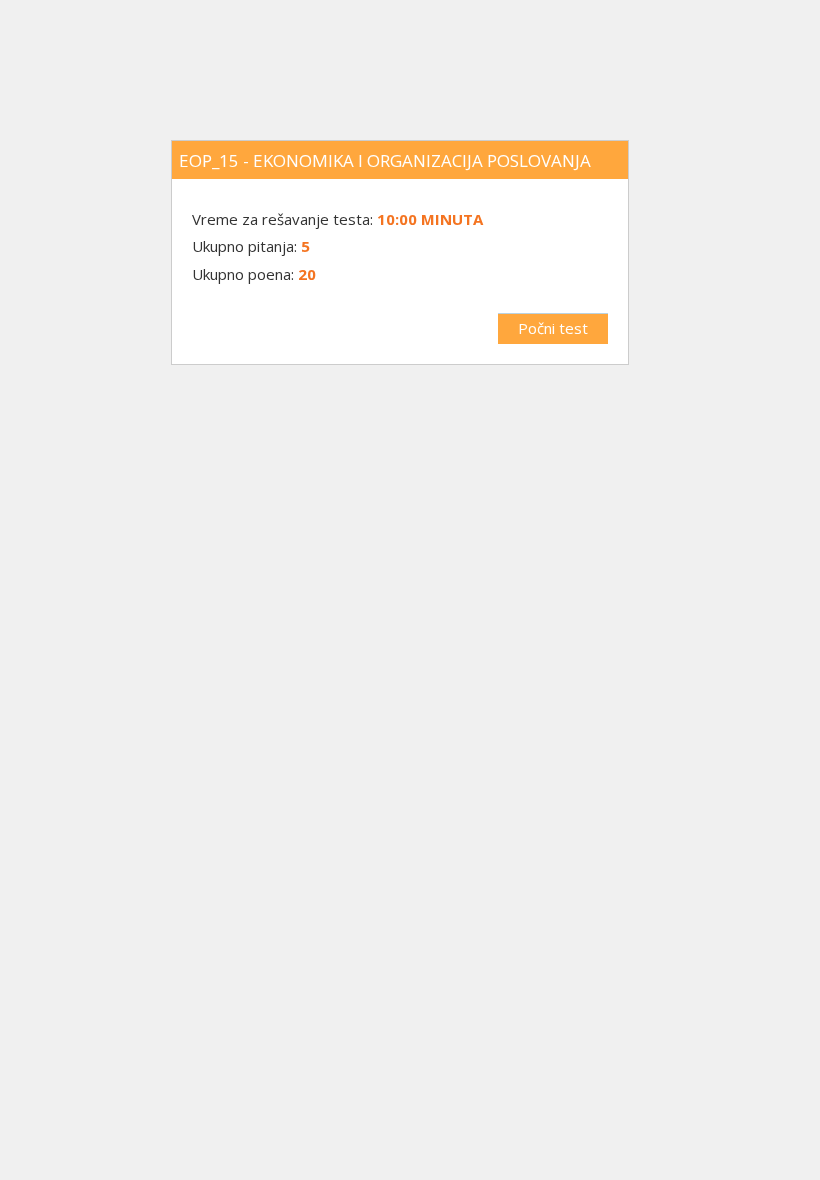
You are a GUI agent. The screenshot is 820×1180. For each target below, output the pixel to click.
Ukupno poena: (243, 274)
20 (307, 274)
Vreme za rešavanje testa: (284, 219)
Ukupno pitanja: (244, 246)
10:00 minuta (430, 219)
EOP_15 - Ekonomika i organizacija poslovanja (385, 160)
